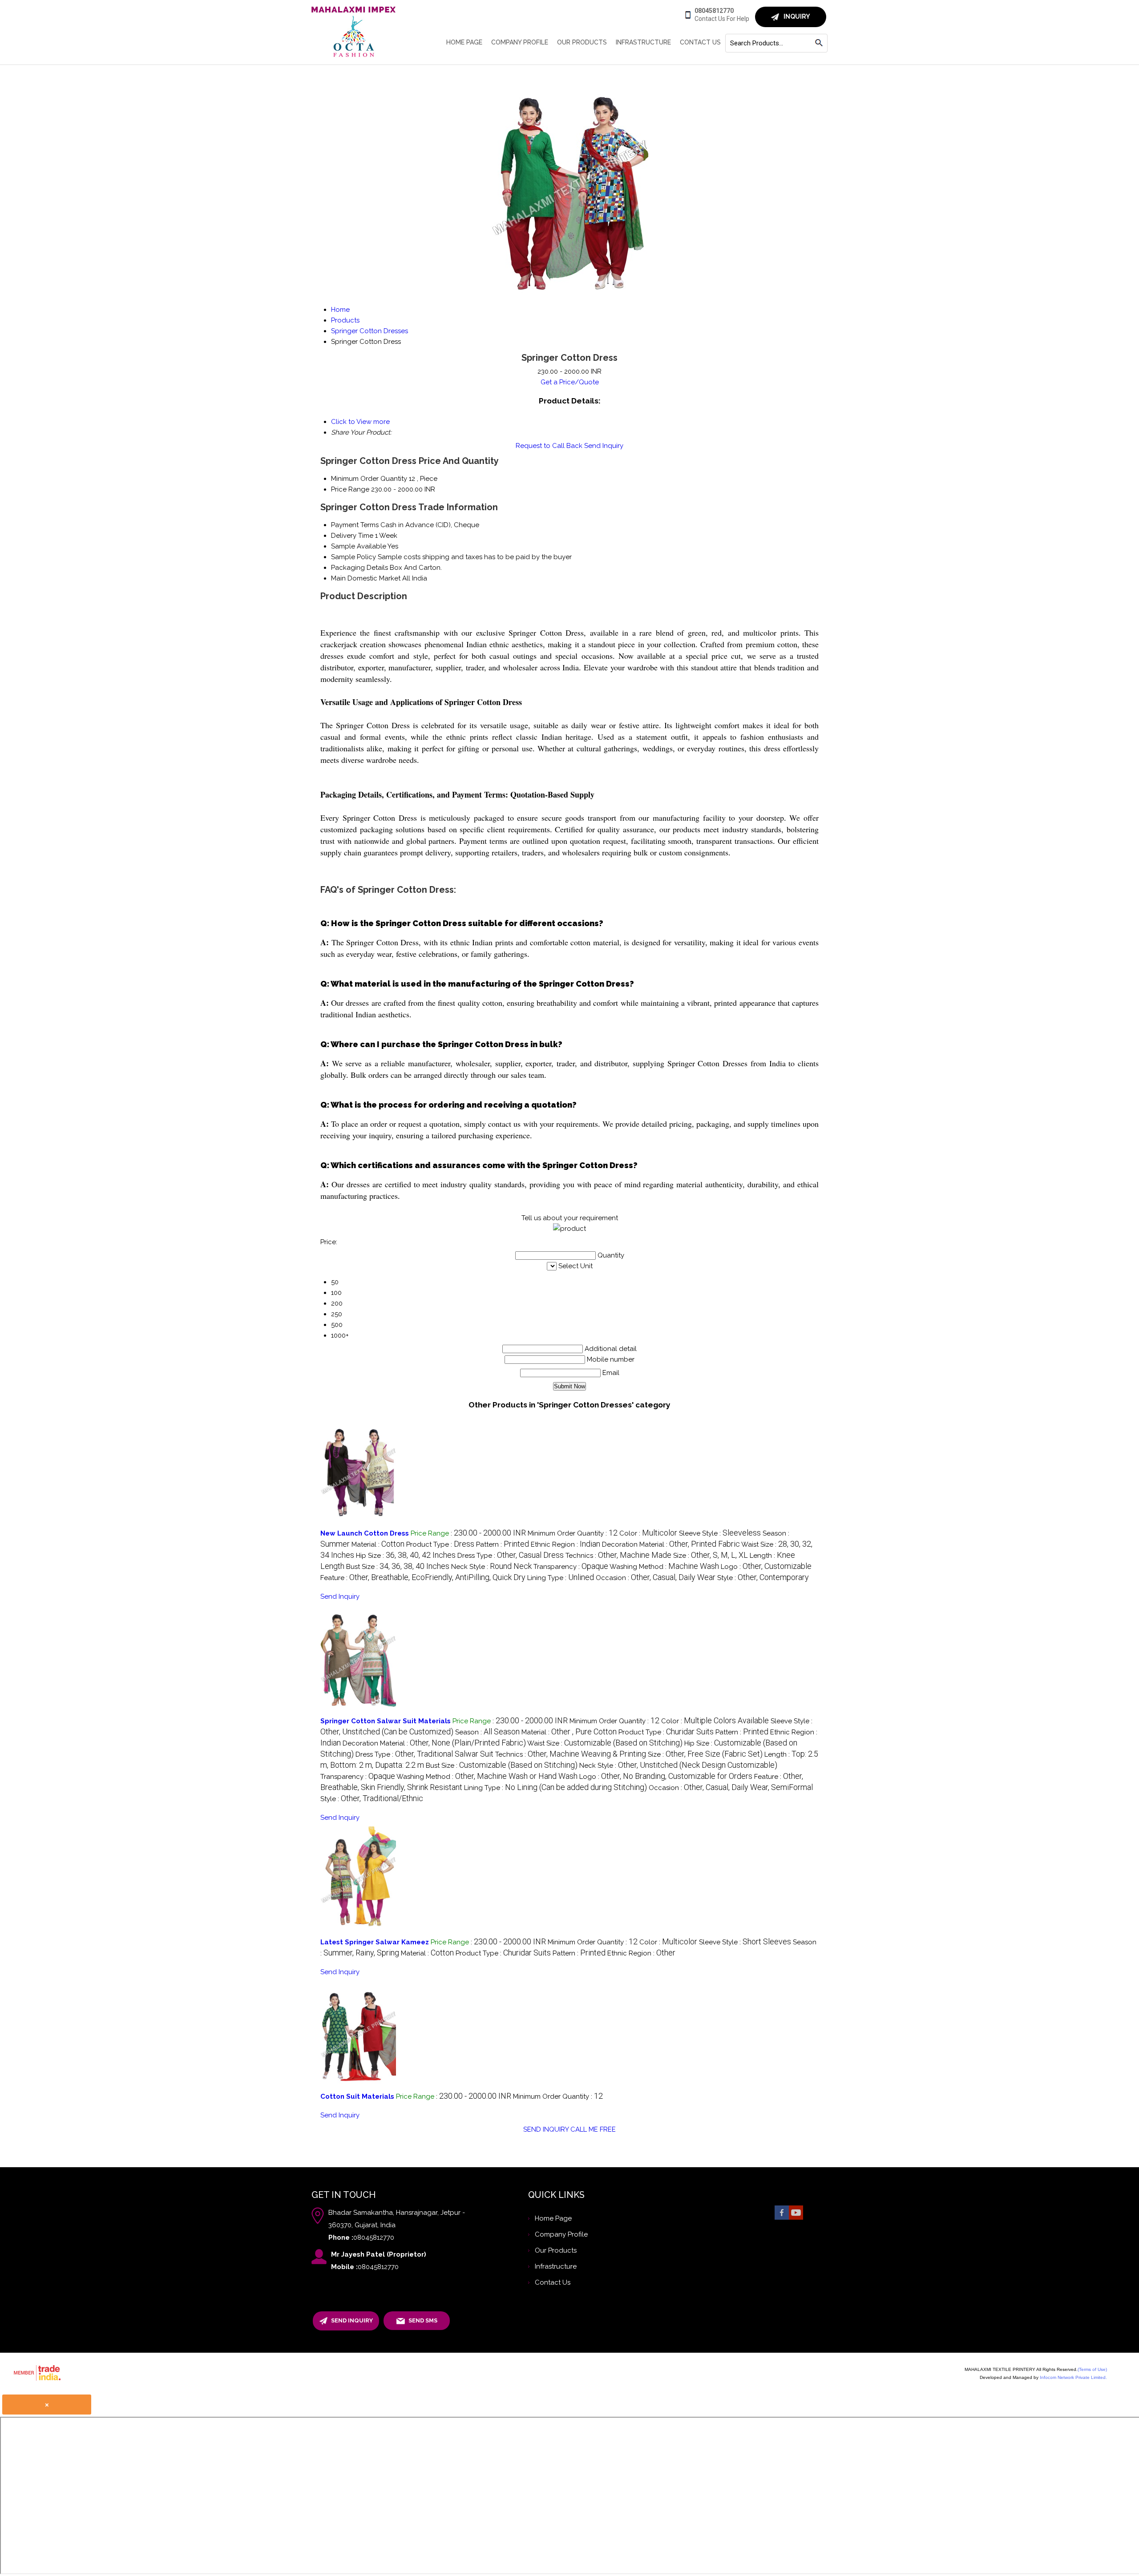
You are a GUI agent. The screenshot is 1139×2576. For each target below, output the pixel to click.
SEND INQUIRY (546, 2129)
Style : (763, 1578)
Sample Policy (353, 557)
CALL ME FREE (593, 2129)
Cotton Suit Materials (358, 2096)
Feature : (423, 1578)
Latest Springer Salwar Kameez (375, 1942)
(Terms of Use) (1092, 2369)
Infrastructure (643, 42)
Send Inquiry (604, 446)
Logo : (766, 1567)
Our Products (582, 42)
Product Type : (440, 1544)
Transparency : (571, 1567)
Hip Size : (406, 1556)
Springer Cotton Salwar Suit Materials (386, 1721)
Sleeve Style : (720, 1533)
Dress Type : (511, 1556)
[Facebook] (782, 2219)
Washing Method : (664, 1567)
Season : (487, 1732)
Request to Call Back (549, 446)
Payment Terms (355, 525)
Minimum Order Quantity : (573, 1533)
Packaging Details (359, 568)
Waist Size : (605, 1743)
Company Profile (520, 42)
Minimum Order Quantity (369, 479)
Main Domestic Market (366, 578)
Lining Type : (561, 1578)
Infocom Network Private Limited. (1073, 2377)
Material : (378, 1544)
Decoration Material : (671, 1544)
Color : (648, 1533)
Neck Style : (491, 1567)
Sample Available (359, 546)
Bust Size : (398, 1567)
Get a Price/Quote (570, 382)
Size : (711, 1556)
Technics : (618, 1556)
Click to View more (360, 422)
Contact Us (700, 42)
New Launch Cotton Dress (365, 1533)
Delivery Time (352, 536)
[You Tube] (796, 2219)
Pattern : (503, 1544)
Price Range (350, 489)
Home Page (464, 42)
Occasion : (656, 1578)
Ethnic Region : (565, 1544)
